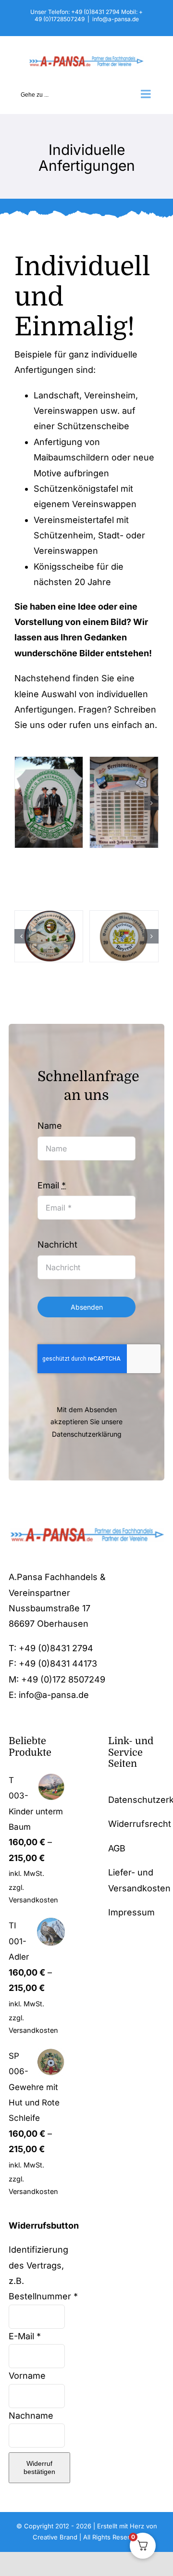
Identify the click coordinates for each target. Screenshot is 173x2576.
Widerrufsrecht (140, 1824)
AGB (117, 1848)
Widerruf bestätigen (39, 2468)
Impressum (131, 1912)
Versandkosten (33, 1900)
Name (50, 1126)
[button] (22, 803)
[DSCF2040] (124, 936)
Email (52, 1185)
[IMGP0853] (49, 936)
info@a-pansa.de (116, 19)
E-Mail (25, 2336)
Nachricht (57, 1244)
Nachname (32, 2416)
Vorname (28, 2376)
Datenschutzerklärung (87, 1434)
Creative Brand (55, 2537)
